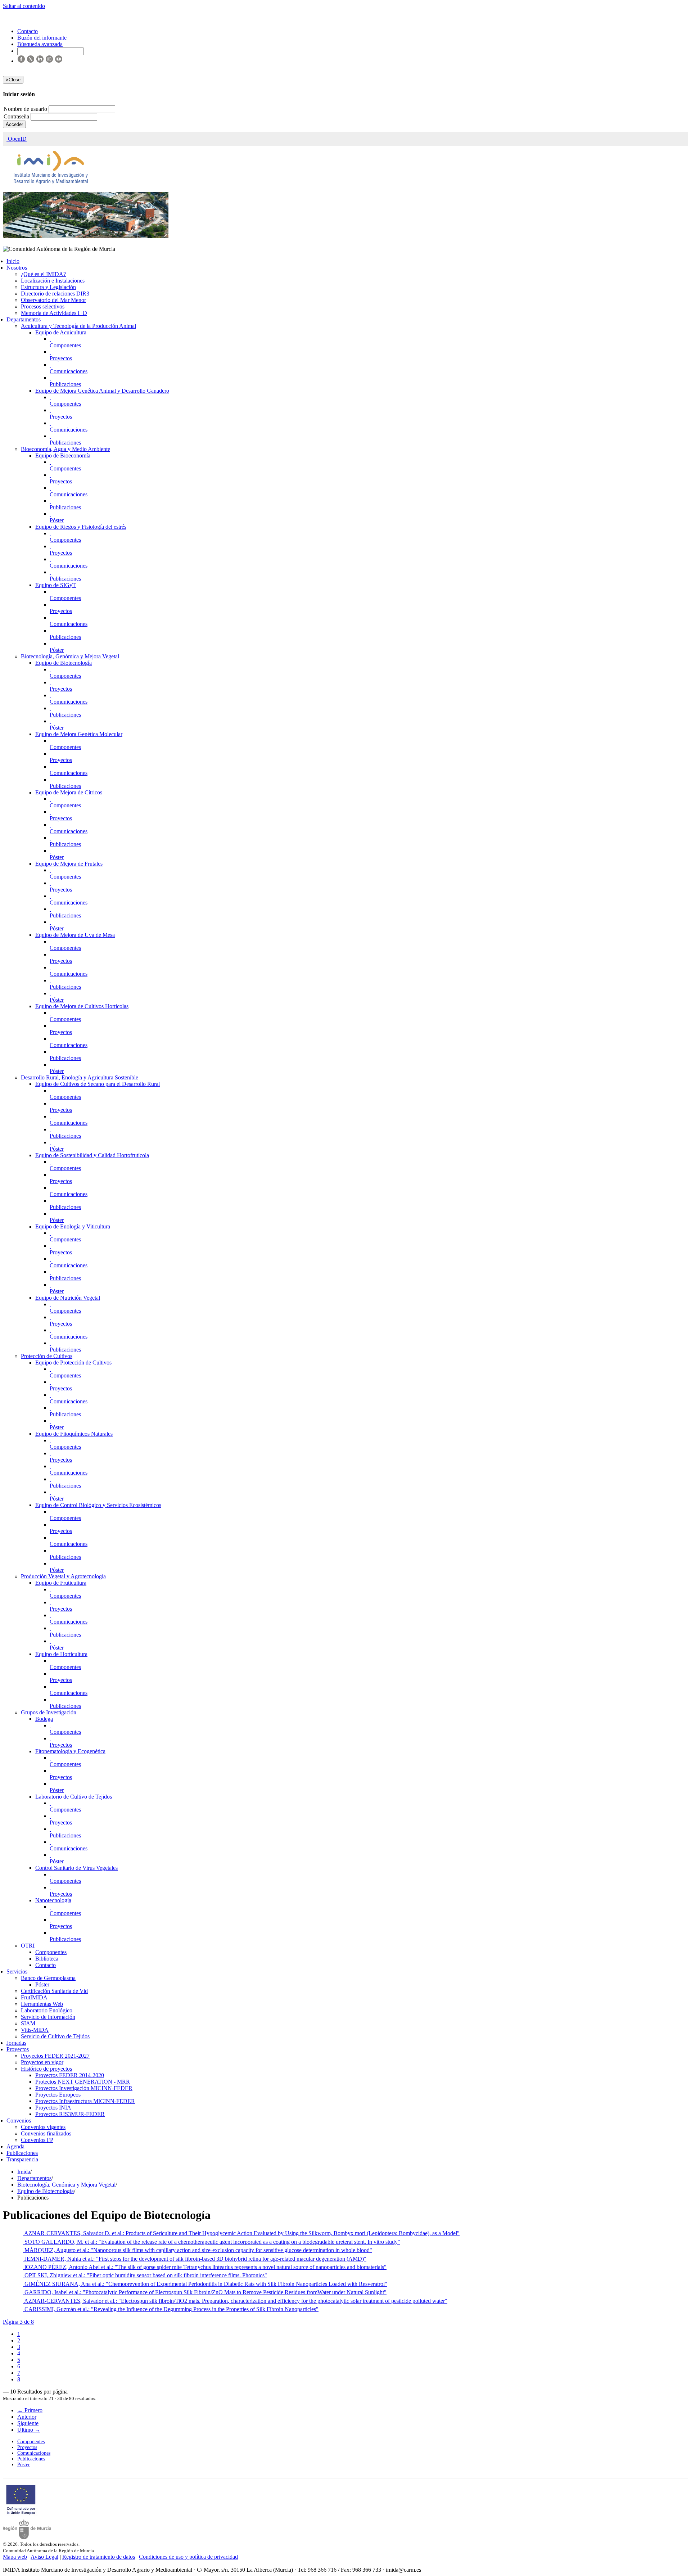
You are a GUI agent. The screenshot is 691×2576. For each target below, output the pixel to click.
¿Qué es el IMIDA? (43, 274)
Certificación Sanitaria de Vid (54, 1991)
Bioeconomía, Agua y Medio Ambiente (66, 449)
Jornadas (16, 2043)
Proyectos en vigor (42, 2062)
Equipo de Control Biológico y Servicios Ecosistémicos (98, 1505)
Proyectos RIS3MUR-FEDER (70, 2114)
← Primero (30, 2410)
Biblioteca (47, 1959)
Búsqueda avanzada (40, 44)
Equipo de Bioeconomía (63, 455)
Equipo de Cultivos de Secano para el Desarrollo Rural (98, 1084)
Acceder (14, 124)
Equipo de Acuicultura (61, 332)
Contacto (46, 1965)
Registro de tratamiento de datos (99, 2557)
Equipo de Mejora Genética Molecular (79, 734)
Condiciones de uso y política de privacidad (188, 2557)
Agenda (15, 2146)
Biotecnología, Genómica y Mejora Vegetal (70, 656)
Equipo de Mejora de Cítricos (69, 792)
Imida (24, 2172)
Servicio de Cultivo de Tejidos (55, 2036)
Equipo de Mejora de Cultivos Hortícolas (82, 1006)
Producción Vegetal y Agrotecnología (63, 1576)
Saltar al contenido (24, 6)
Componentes (65, 345)
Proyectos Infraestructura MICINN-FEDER (85, 2101)
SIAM (28, 2023)
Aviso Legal (44, 2557)
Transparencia (22, 2159)
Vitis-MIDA (35, 2030)
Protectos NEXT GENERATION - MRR (83, 2082)
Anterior (27, 2417)
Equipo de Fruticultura (61, 1583)
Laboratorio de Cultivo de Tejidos (74, 1797)
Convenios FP (37, 2140)
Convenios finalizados (46, 2133)
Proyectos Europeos (58, 2095)
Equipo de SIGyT (56, 585)
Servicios (17, 1972)
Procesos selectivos (43, 306)
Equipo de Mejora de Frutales (69, 864)
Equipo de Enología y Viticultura (73, 1226)
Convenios (19, 2121)
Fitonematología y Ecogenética (70, 1751)
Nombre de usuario (26, 109)
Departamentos (24, 319)
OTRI (28, 1946)
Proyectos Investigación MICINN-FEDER (84, 2088)
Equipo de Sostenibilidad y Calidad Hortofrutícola (92, 1155)
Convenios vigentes (43, 2127)
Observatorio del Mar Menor (53, 300)
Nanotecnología (53, 1900)
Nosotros (17, 268)
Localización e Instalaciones (53, 281)
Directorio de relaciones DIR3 (55, 294)
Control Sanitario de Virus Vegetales (76, 1868)
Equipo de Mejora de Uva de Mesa (75, 935)
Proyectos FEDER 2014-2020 (70, 2075)
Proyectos (61, 358)
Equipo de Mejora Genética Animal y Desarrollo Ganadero (102, 391)
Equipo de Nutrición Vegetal (68, 1298)
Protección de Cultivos (47, 1356)
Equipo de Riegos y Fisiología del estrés (81, 527)
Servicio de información (48, 2017)
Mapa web (15, 2557)
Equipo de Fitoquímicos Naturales (74, 1434)
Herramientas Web (42, 2004)
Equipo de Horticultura (61, 1654)
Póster (57, 520)
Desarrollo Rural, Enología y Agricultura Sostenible (80, 1077)
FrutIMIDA (34, 1997)
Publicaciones (65, 384)
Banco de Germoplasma (48, 1978)
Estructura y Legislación (48, 287)
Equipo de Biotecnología (64, 663)
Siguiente (28, 2423)
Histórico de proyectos (46, 2069)
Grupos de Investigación (49, 1712)
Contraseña (17, 116)
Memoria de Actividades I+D (54, 313)
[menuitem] (19, 2334)
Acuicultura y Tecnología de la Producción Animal (78, 326)
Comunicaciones (69, 371)
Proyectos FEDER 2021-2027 (55, 2056)
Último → (29, 2430)
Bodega (44, 1719)
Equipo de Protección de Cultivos (73, 1363)
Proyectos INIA (53, 2108)
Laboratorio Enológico (47, 2010)
